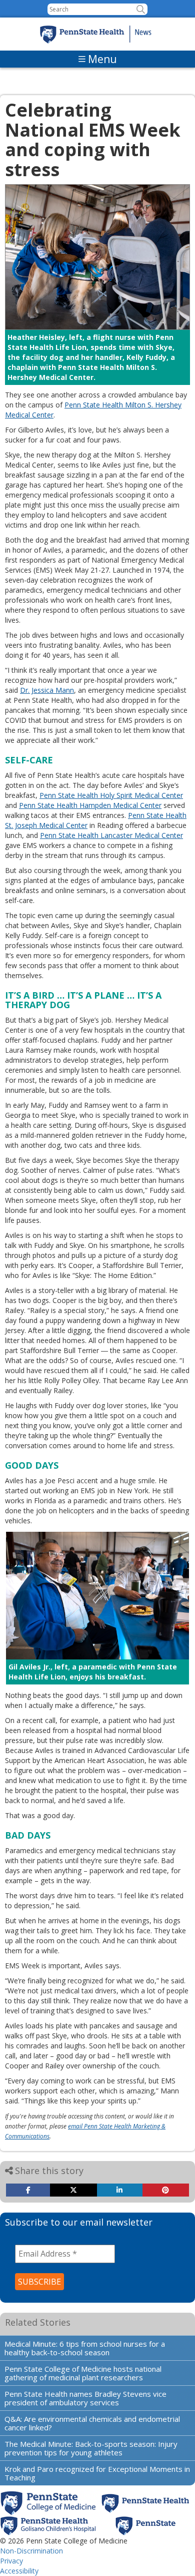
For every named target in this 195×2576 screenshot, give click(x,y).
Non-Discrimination (31, 2551)
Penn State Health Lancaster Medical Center (111, 835)
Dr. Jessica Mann (47, 690)
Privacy (11, 2561)
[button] (141, 9)
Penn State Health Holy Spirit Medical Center (111, 795)
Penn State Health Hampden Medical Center (90, 805)
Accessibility (19, 2571)
